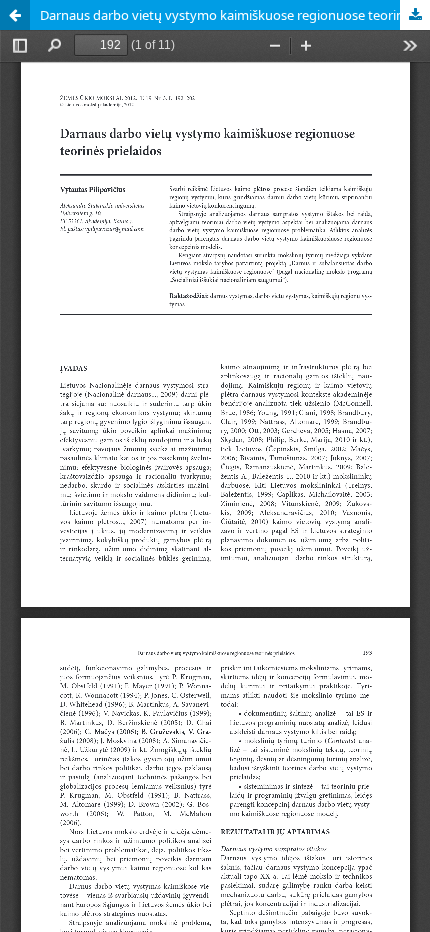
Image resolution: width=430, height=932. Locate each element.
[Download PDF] (415, 15)
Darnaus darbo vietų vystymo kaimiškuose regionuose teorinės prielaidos (235, 15)
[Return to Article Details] (15, 15)
